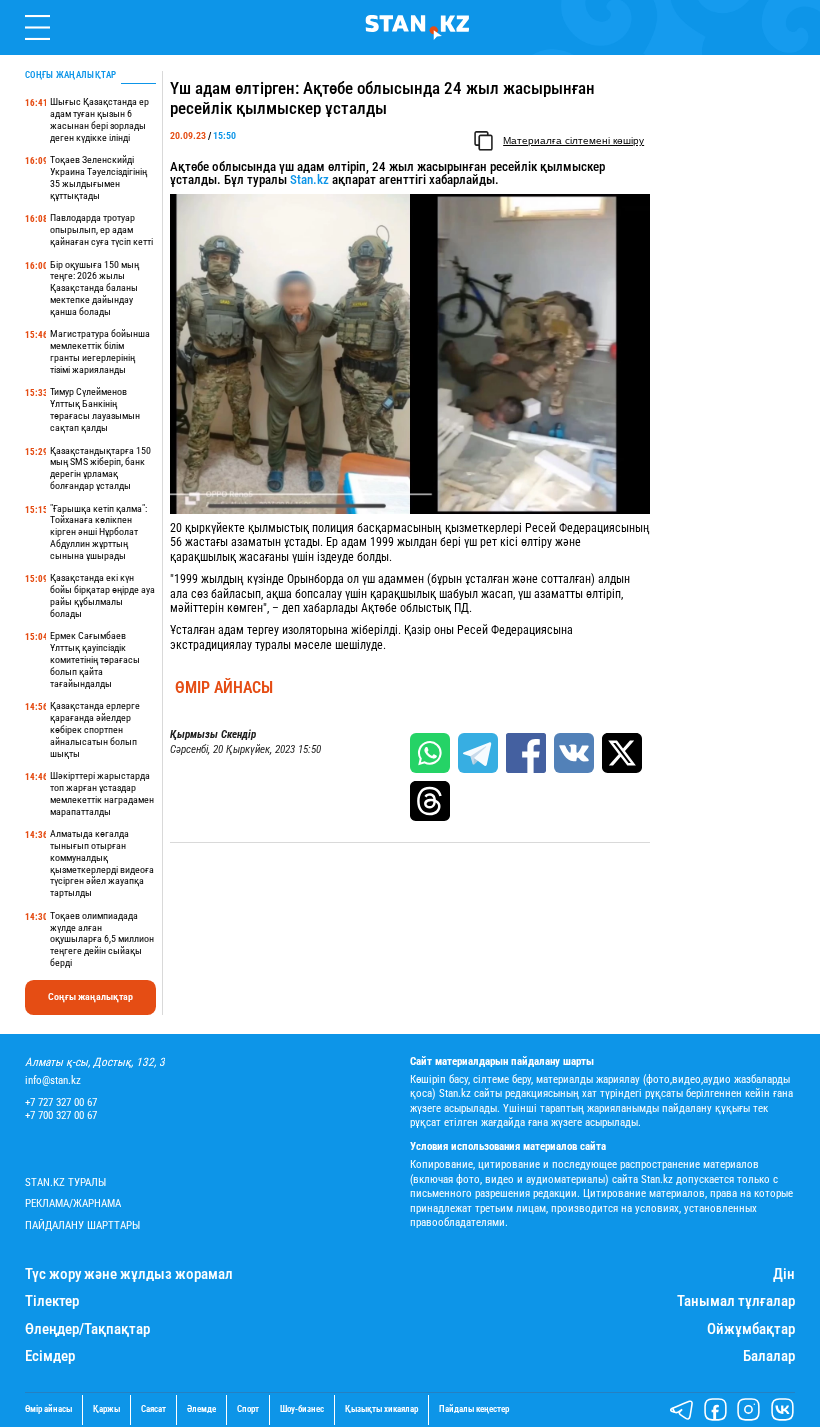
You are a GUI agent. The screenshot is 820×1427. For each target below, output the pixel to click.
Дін (784, 1274)
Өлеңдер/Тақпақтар (87, 1329)
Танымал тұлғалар (736, 1301)
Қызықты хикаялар (381, 1409)
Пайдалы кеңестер (474, 1409)
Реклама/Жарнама (73, 1203)
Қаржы (106, 1409)
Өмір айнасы (224, 688)
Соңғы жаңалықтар (90, 996)
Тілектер (52, 1301)
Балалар (769, 1356)
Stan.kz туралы (65, 1182)
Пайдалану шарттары (82, 1225)
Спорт (248, 1409)
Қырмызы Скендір (213, 735)
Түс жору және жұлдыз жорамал (129, 1274)
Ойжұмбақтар (751, 1329)
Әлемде (201, 1409)
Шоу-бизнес (302, 1409)
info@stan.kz (53, 1080)
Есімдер (50, 1356)
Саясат (153, 1409)
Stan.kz (309, 179)
